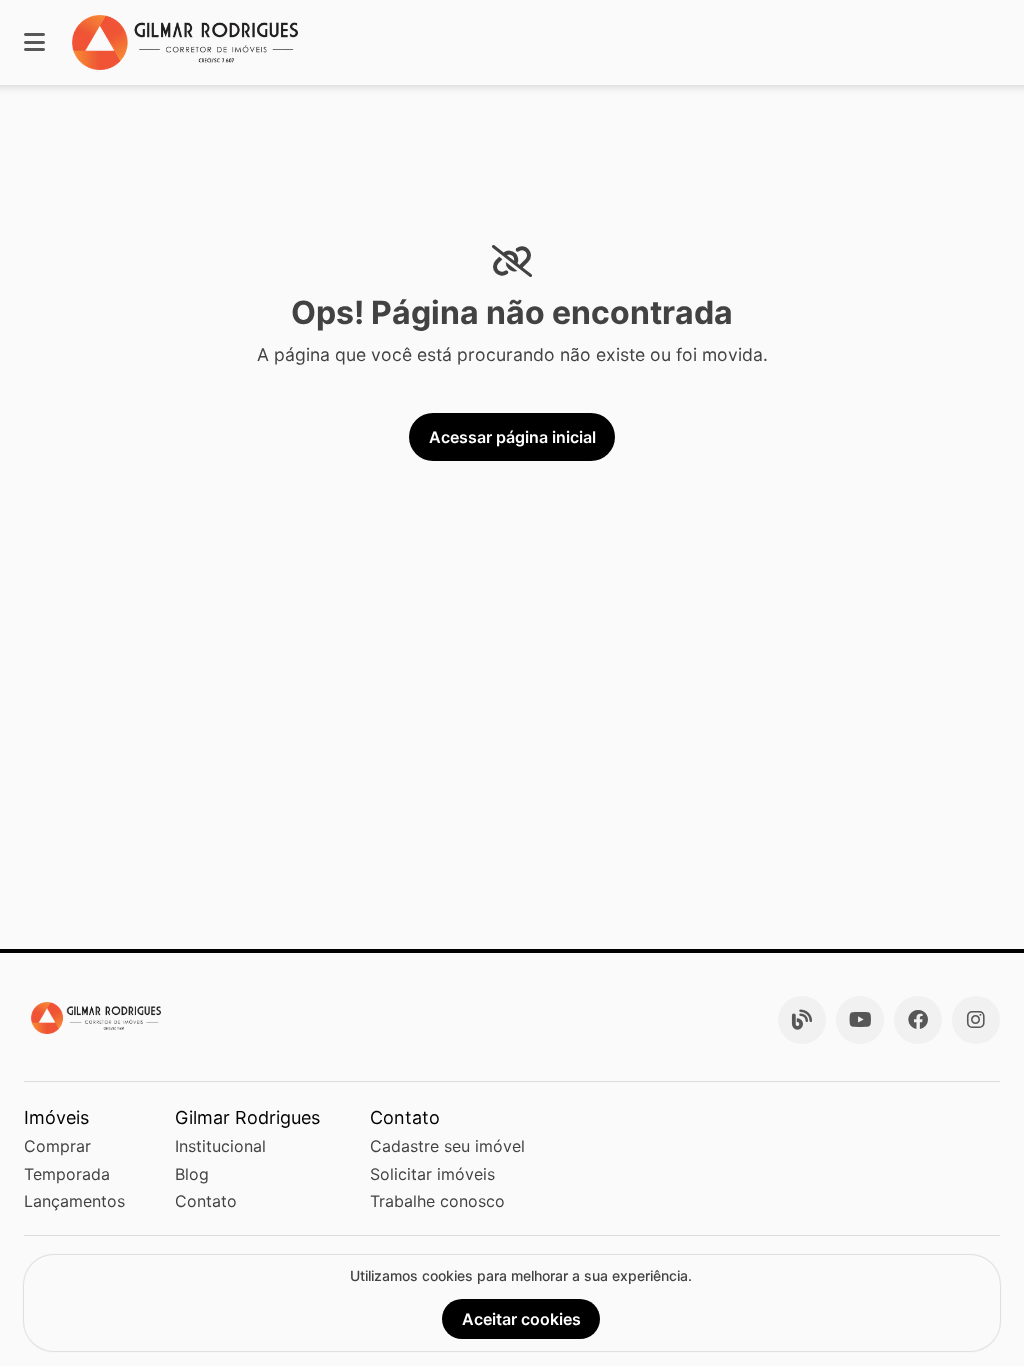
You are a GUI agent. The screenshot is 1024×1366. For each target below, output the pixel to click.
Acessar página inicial (512, 437)
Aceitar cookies (521, 1319)
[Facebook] (918, 1020)
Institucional (220, 1146)
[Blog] (802, 1020)
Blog (192, 1174)
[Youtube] (860, 1020)
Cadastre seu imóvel (447, 1146)
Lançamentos (74, 1201)
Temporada (67, 1174)
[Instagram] (976, 1020)
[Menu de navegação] (34, 42)
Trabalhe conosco (437, 1201)
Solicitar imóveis (432, 1174)
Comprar (57, 1146)
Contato (206, 1201)
